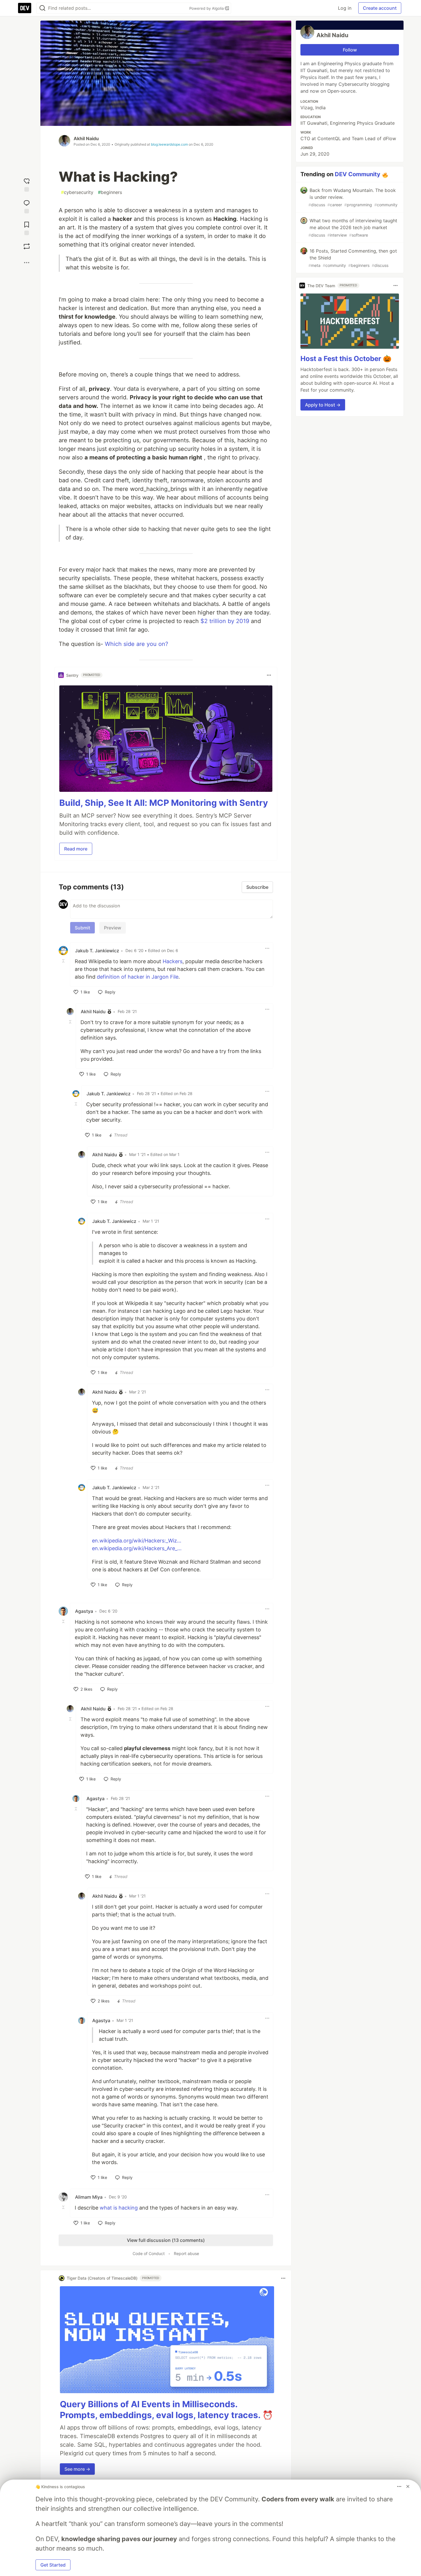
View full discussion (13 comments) (166, 2240)
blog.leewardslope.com (169, 144)
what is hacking (119, 2208)
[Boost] (27, 246)
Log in (345, 8)
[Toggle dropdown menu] (269, 675)
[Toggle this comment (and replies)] (64, 961)
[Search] (42, 8)
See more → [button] (77, 2469)
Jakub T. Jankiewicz (97, 951)
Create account (380, 8)
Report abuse (186, 2253)
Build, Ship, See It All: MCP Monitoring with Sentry (164, 803)
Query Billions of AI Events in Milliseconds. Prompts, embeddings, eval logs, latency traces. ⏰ (166, 2410)
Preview (113, 928)
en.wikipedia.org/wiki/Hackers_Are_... (137, 1548)
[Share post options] (27, 263)
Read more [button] (76, 849)
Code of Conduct (149, 2253)
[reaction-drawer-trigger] (27, 184)
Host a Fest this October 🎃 (346, 359)
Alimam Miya (89, 2197)
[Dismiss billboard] (408, 2486)
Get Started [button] (53, 2565)
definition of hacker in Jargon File (138, 977)
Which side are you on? (136, 644)
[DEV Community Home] (25, 8)
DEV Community (358, 174)
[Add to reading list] (27, 227)
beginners (110, 192)
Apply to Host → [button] (323, 405)
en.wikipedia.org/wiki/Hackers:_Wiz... (137, 1541)
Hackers (173, 961)
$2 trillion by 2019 (225, 621)
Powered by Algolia (207, 8)
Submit (82, 928)
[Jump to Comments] (27, 205)
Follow (350, 50)
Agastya (84, 1611)
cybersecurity (77, 192)
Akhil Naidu (86, 138)
